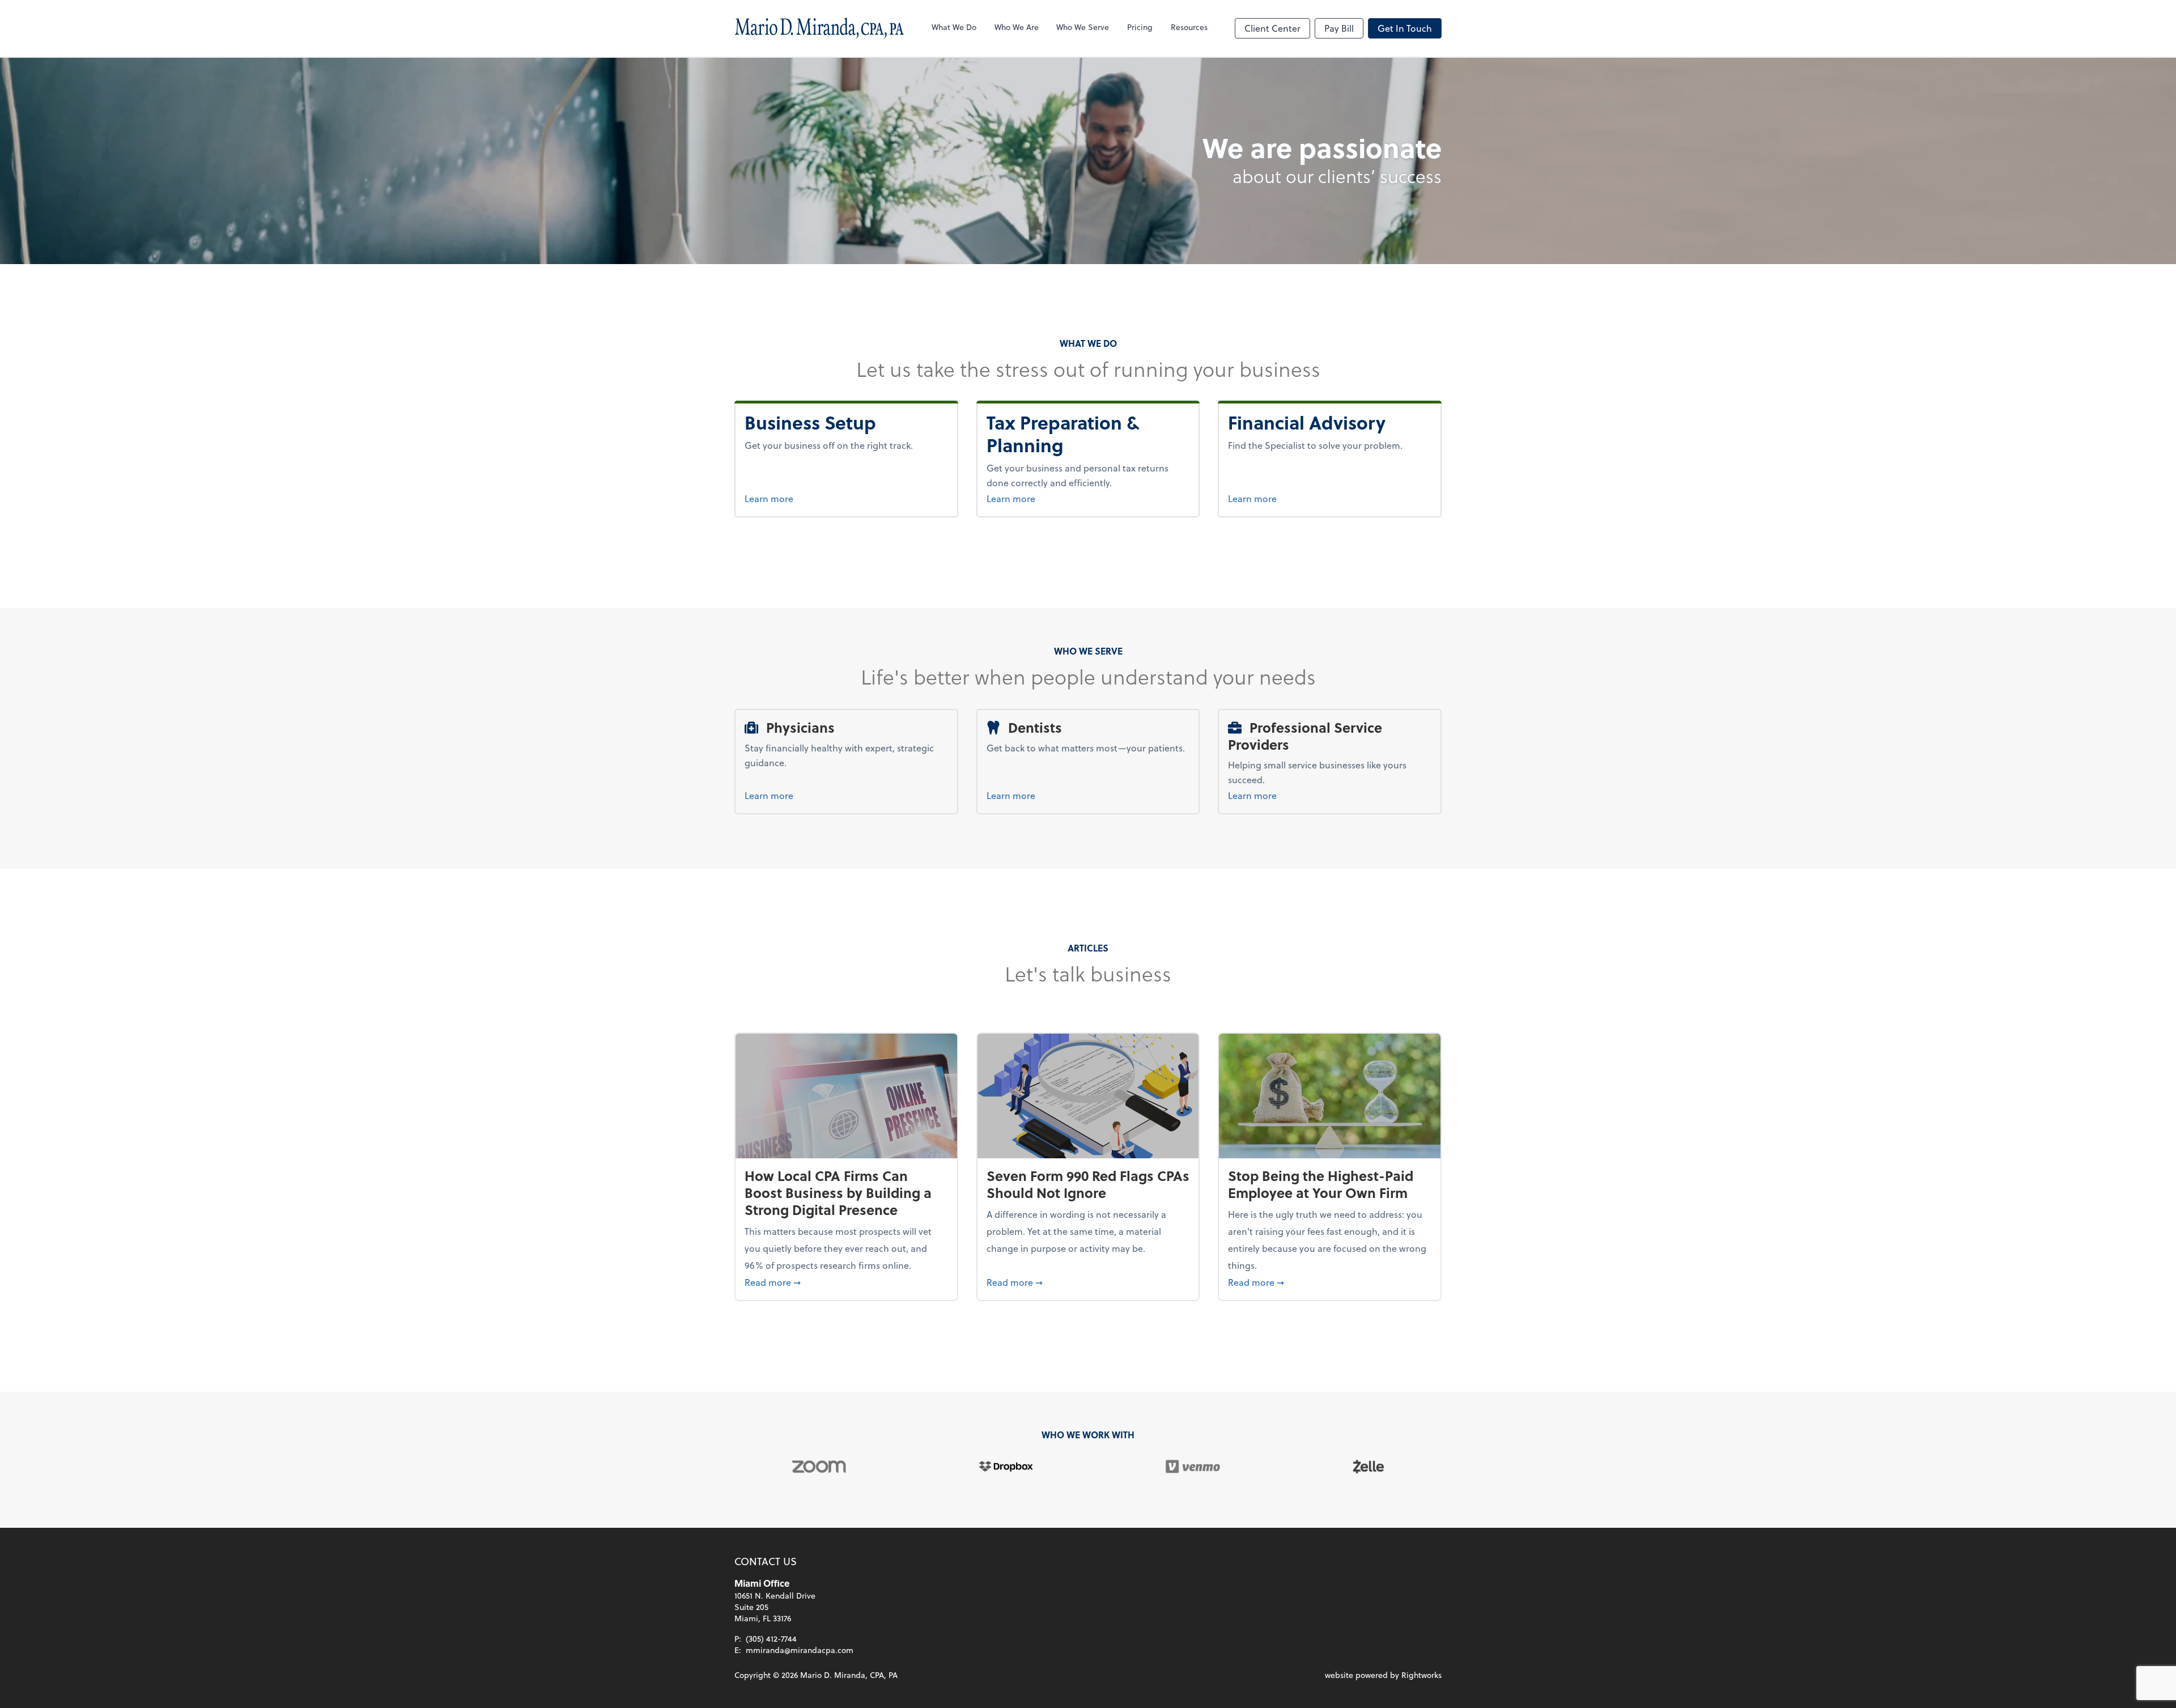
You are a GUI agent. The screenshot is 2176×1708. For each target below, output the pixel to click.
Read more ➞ (846, 1282)
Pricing (1140, 27)
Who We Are (1017, 27)
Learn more (815, 498)
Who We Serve (1083, 27)
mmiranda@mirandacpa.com (800, 1650)
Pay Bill (1339, 28)
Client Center (1272, 28)
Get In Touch (1405, 28)
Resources (1189, 27)
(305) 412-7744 (771, 1639)
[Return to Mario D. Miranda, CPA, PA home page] (819, 28)
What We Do (954, 27)
